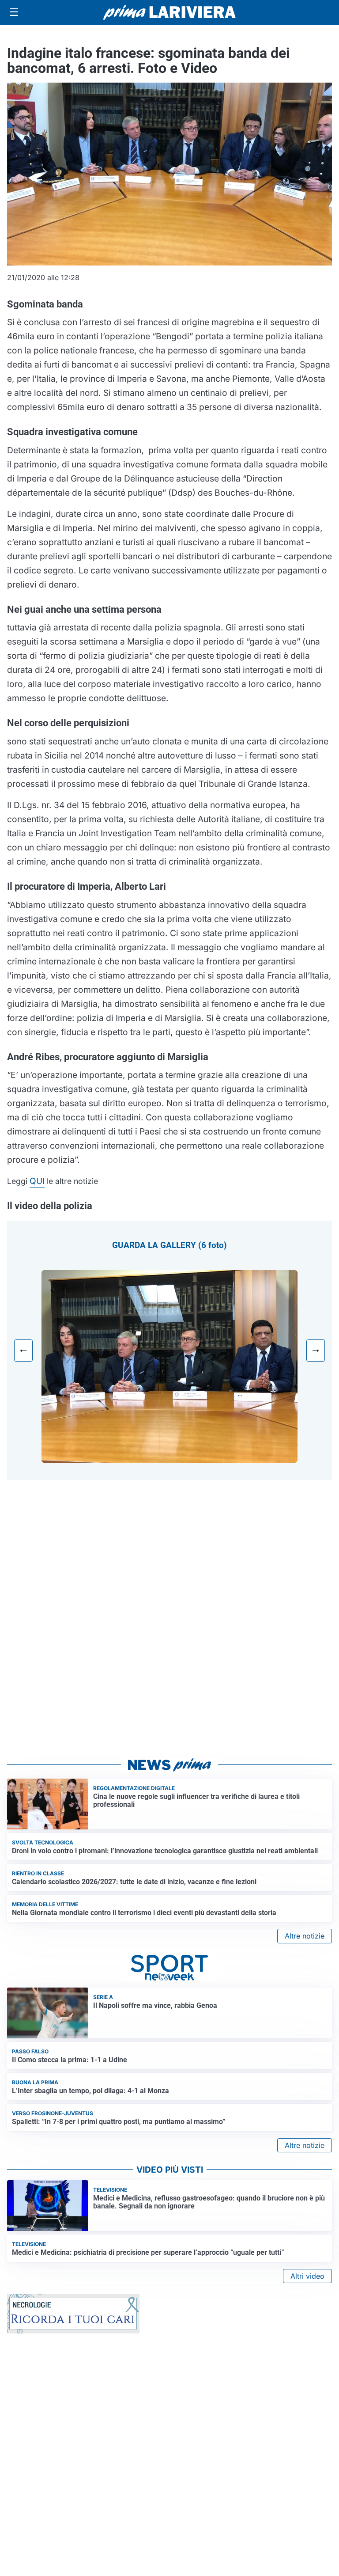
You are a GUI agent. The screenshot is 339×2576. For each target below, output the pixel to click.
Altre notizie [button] (305, 1936)
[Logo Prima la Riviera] (169, 12)
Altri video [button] (307, 2276)
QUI (37, 1181)
